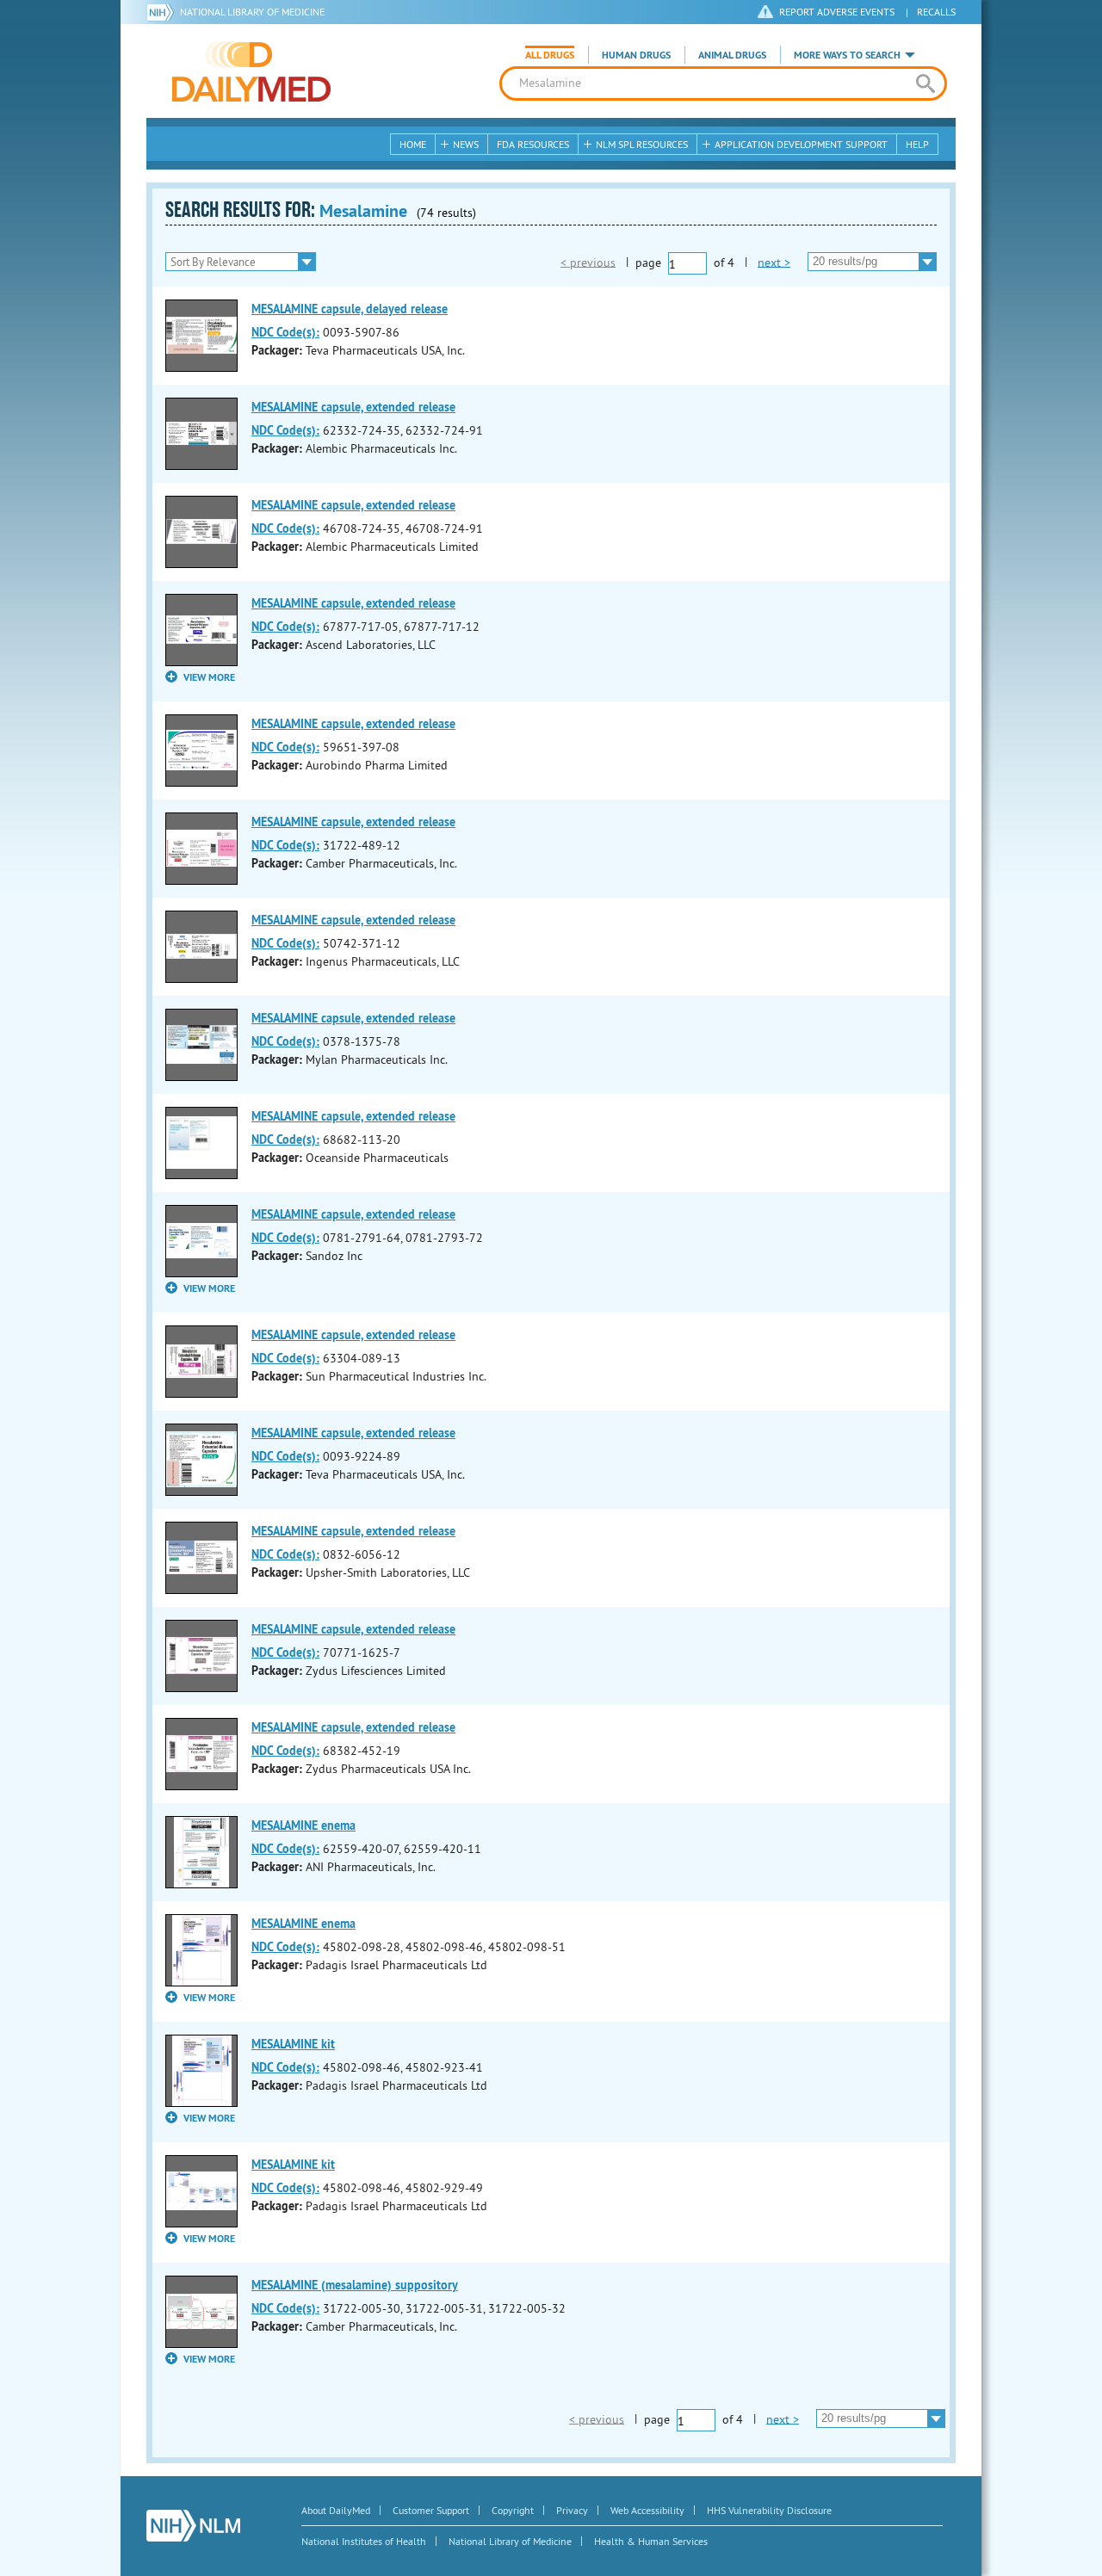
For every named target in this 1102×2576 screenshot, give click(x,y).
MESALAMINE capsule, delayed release (350, 309)
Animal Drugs (732, 55)
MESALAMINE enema (303, 1825)
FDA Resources (533, 144)
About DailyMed (336, 2510)
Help (917, 144)
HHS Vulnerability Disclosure (769, 2510)
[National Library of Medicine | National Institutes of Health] (193, 2526)
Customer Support (431, 2510)
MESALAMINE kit (293, 2044)
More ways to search (847, 55)
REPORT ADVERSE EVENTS (837, 12)
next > (774, 262)
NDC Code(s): (285, 332)
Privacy (572, 2510)
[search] (925, 83)
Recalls (936, 12)
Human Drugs (636, 55)
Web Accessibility (647, 2510)
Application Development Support (801, 144)
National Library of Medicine (252, 12)
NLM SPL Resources (642, 144)
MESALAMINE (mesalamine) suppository (355, 2285)
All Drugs (550, 55)
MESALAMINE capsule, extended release (353, 407)
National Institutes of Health (364, 2541)
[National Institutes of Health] (163, 12)
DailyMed (251, 71)
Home (413, 144)
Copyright (513, 2510)
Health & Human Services (651, 2541)
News (466, 144)
